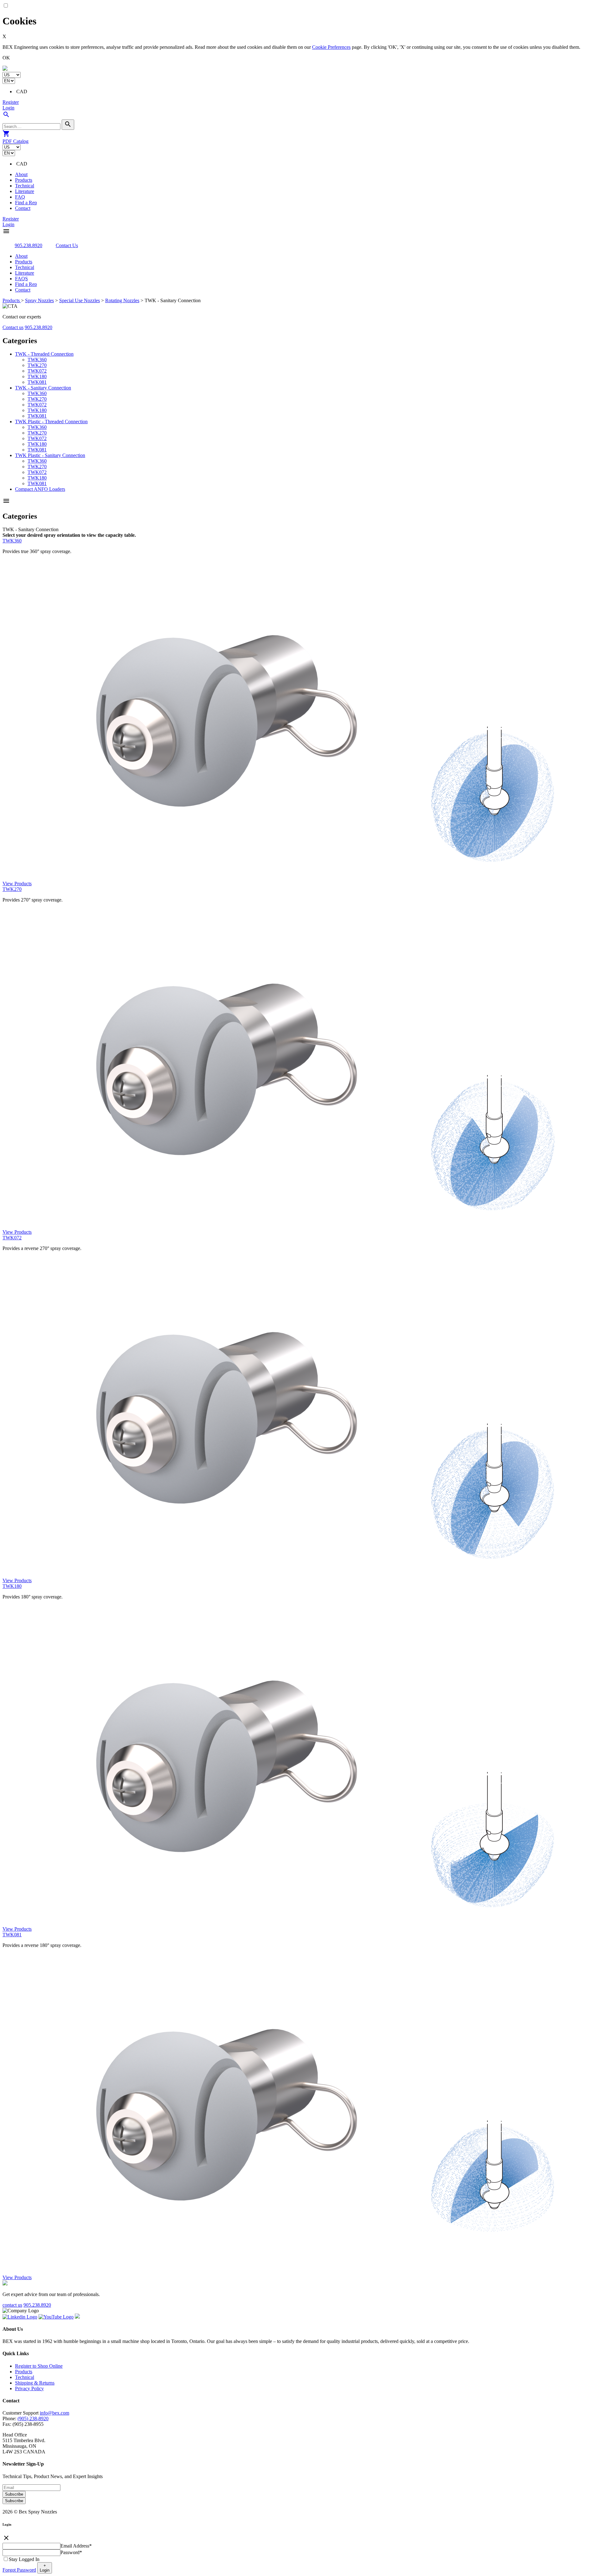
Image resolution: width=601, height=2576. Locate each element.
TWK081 (37, 382)
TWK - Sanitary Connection (43, 388)
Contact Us (67, 245)
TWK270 (37, 365)
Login (8, 108)
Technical (25, 186)
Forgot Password (19, 2570)
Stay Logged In (24, 2559)
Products (24, 180)
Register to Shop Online (39, 2366)
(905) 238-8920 (33, 2418)
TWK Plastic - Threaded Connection (51, 422)
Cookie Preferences (331, 47)
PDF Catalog (15, 141)
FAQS (21, 279)
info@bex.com (54, 2413)
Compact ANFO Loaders (40, 489)
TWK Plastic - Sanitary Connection (50, 455)
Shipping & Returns (35, 2383)
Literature (25, 191)
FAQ (20, 197)
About (21, 174)
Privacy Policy (29, 2388)
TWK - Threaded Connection (44, 354)
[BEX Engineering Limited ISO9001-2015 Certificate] (77, 2317)
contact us (12, 2305)
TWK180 (37, 376)
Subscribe (14, 2494)
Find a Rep (26, 203)
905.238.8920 (28, 245)
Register (11, 102)
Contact (23, 208)
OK (6, 58)
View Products (17, 884)
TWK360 (37, 360)
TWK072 (37, 371)
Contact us (13, 327)
